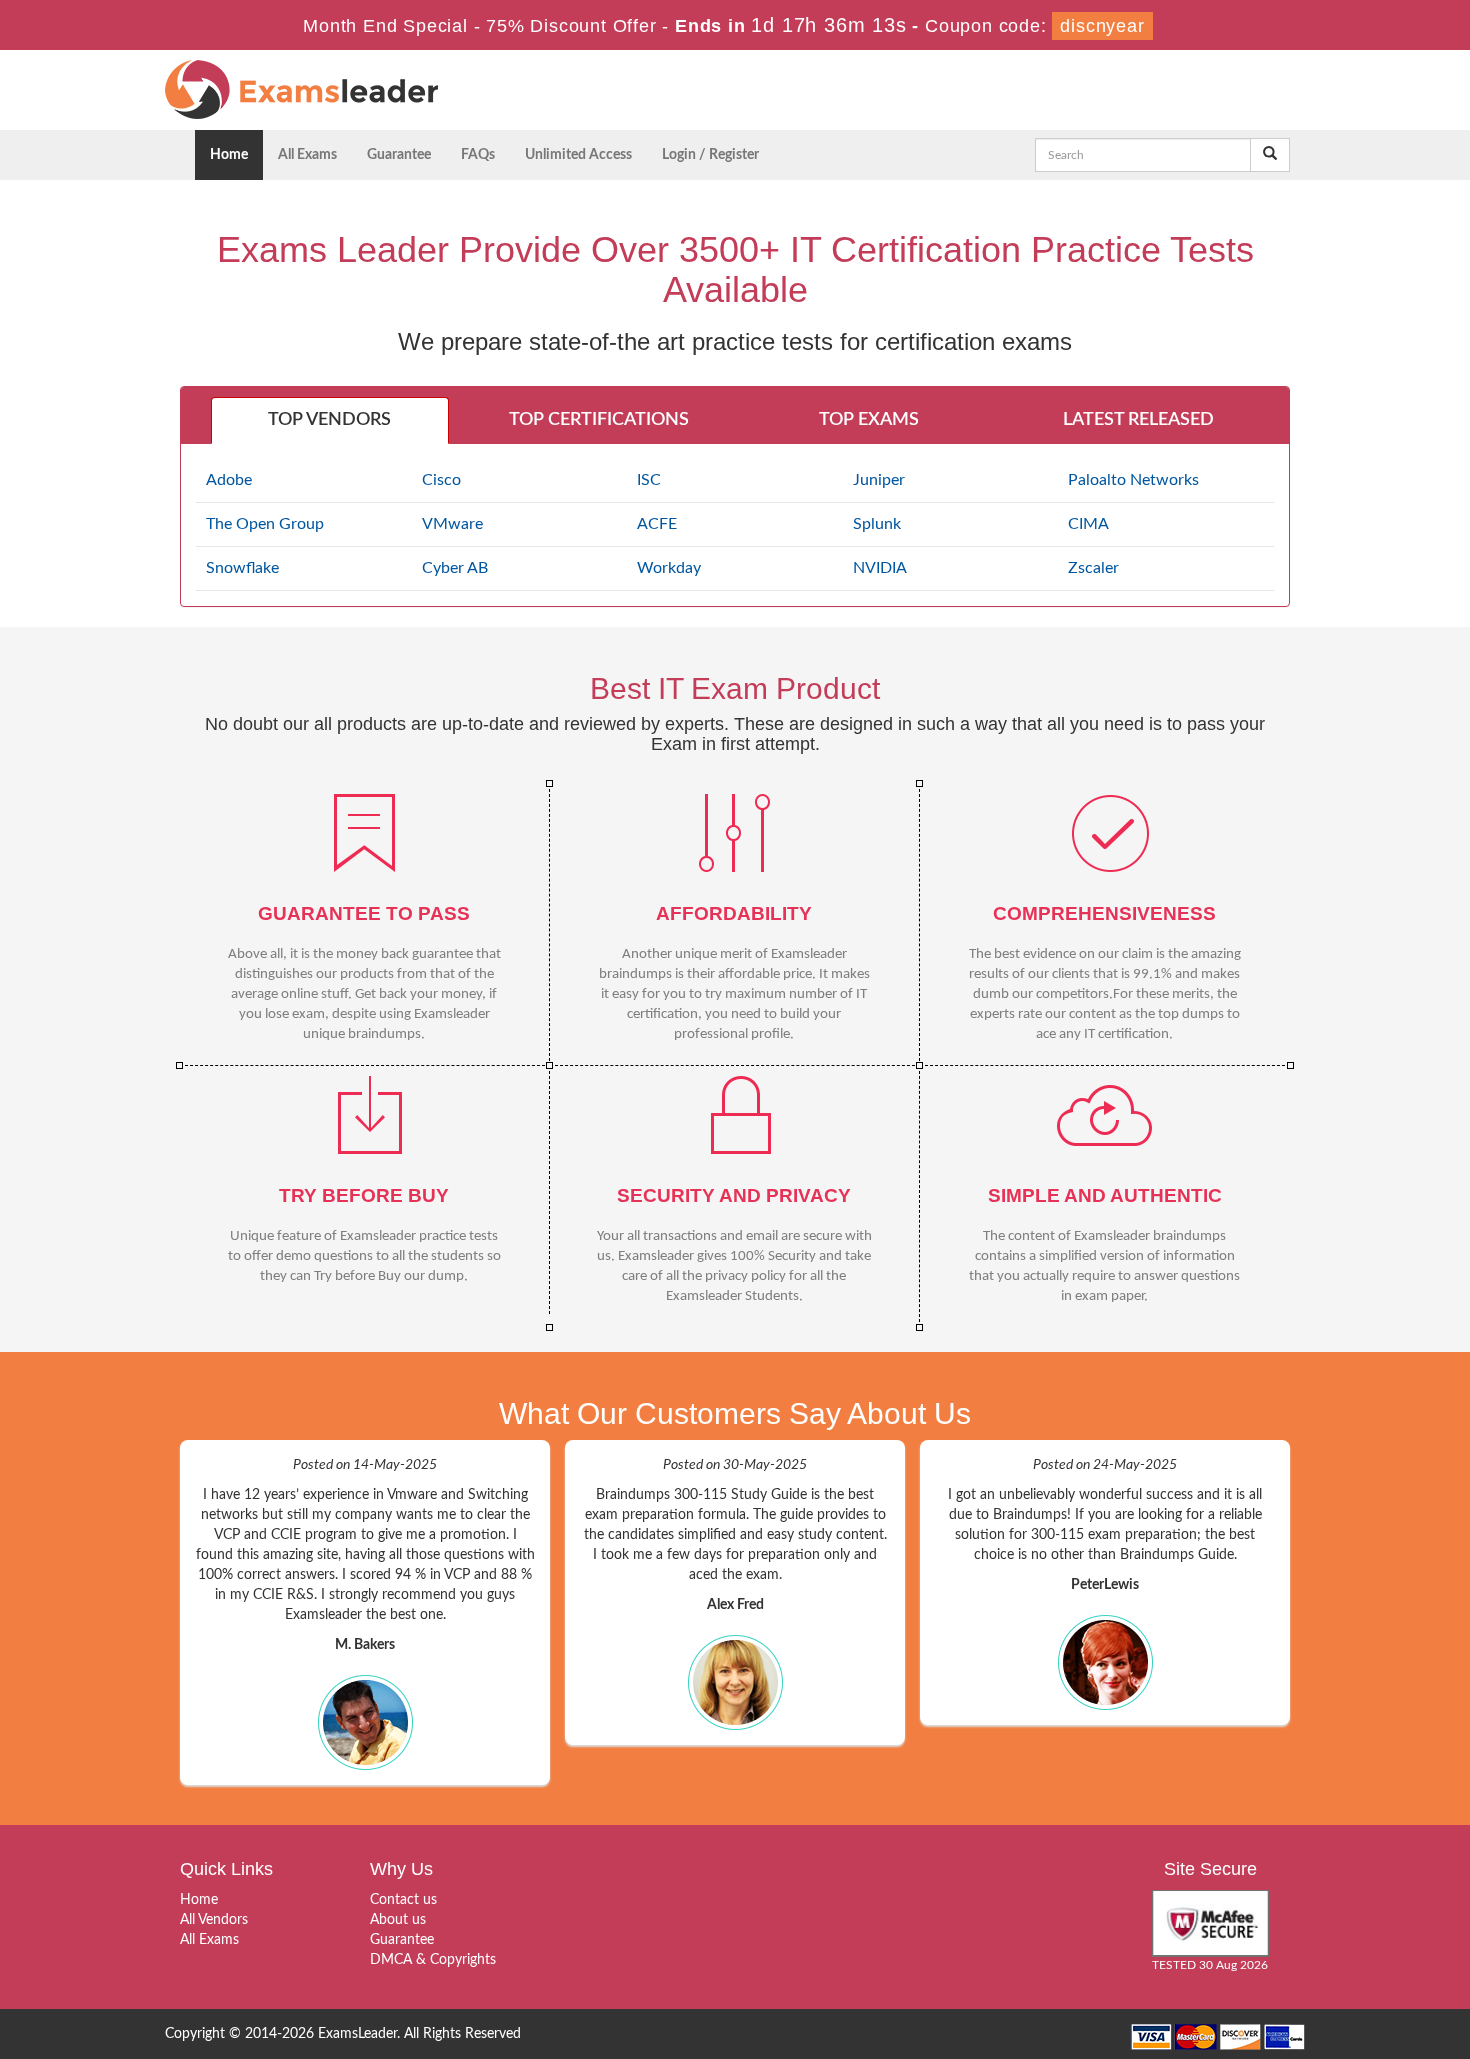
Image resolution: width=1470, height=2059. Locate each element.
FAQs (478, 155)
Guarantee (399, 155)
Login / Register (710, 155)
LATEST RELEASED (1138, 420)
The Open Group (265, 524)
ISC (649, 480)
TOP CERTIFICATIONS (599, 420)
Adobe (229, 480)
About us (398, 1920)
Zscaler (1093, 568)
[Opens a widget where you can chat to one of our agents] (1395, 2024)
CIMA (1088, 524)
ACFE (657, 524)
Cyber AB (455, 568)
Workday (669, 568)
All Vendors (214, 1920)
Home (229, 155)
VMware (452, 524)
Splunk (877, 524)
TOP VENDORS (329, 420)
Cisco (441, 480)
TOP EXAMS (869, 420)
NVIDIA (880, 568)
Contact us (403, 1900)
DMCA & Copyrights (433, 1960)
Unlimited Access (578, 155)
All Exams (307, 155)
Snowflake (242, 568)
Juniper (879, 480)
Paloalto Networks (1133, 480)
